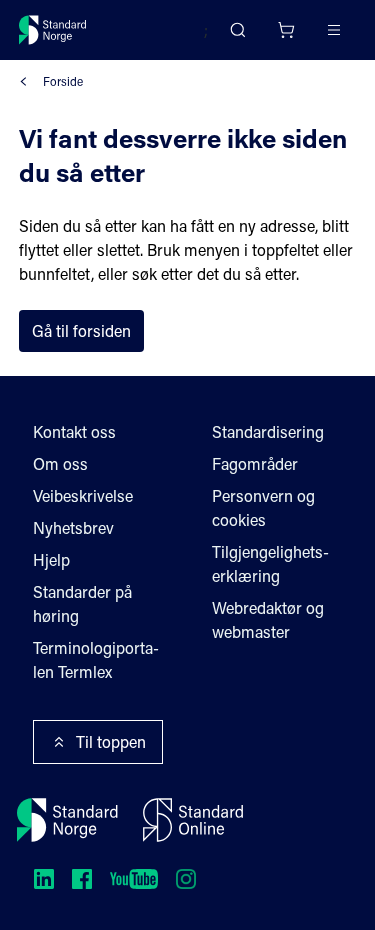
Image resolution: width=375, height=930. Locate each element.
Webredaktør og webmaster (268, 619)
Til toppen (111, 741)
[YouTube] (134, 879)
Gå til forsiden (81, 330)
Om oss (60, 463)
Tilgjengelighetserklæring (270, 563)
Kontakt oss (74, 431)
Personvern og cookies (263, 507)
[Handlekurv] (286, 30)
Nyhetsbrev (73, 527)
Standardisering (268, 431)
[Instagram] (186, 879)
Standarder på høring (82, 603)
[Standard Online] (193, 820)
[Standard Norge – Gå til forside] (53, 30)
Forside (63, 81)
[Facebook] (82, 879)
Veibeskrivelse (83, 495)
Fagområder (255, 463)
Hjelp (51, 559)
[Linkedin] (44, 879)
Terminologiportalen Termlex (96, 659)
